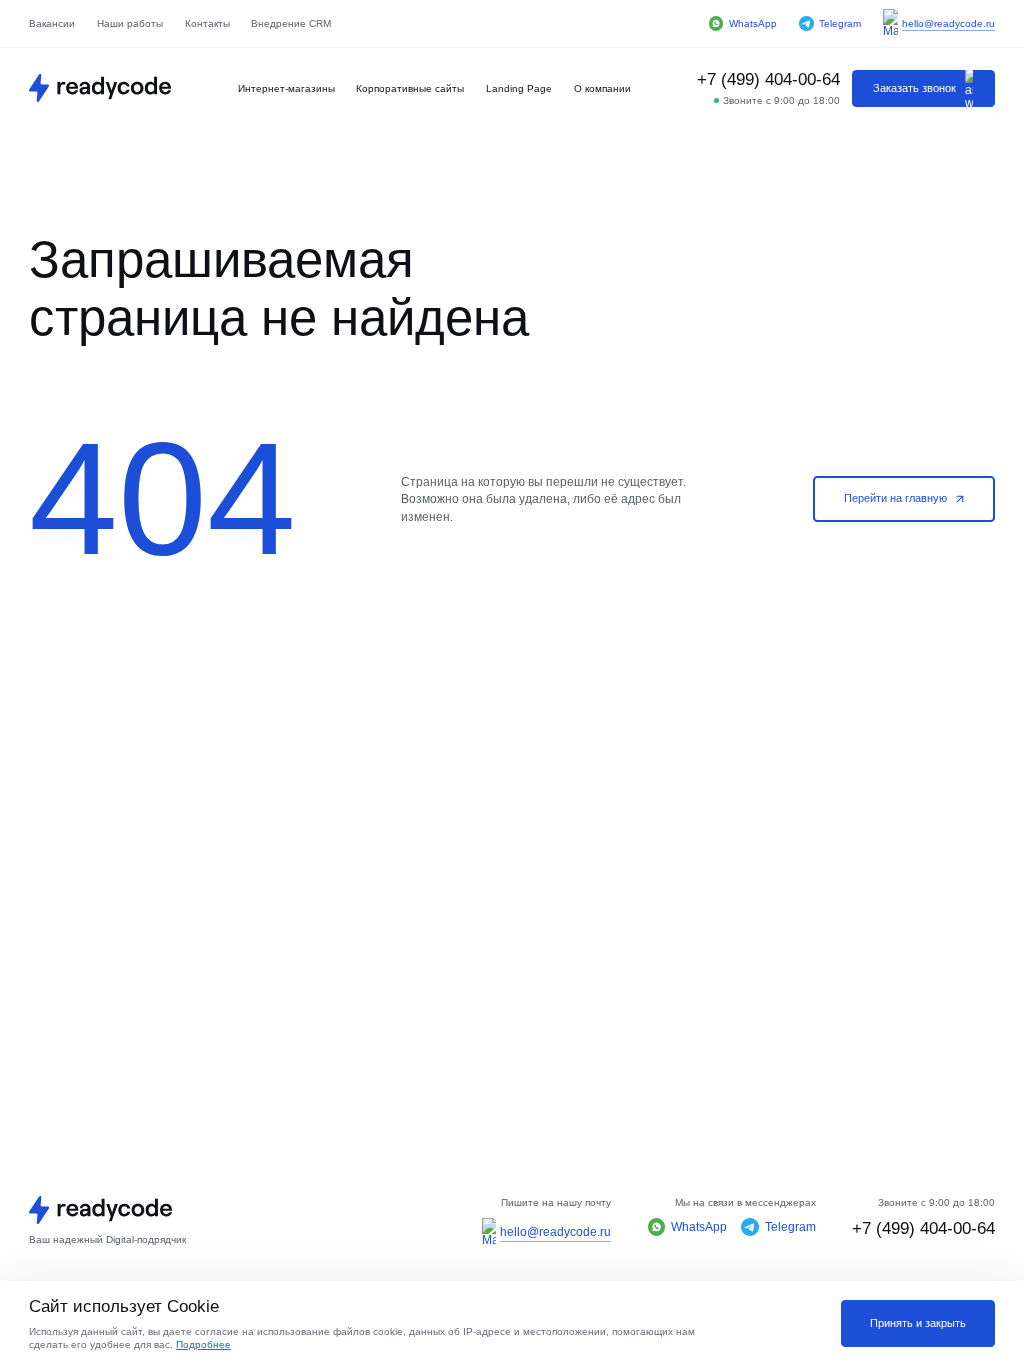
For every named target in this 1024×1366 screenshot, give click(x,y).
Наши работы (130, 23)
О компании (602, 88)
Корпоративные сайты (410, 88)
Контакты (207, 23)
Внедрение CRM (291, 23)
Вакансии (52, 23)
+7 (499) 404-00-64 (768, 79)
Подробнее (203, 1344)
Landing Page (519, 88)
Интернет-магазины (286, 88)
